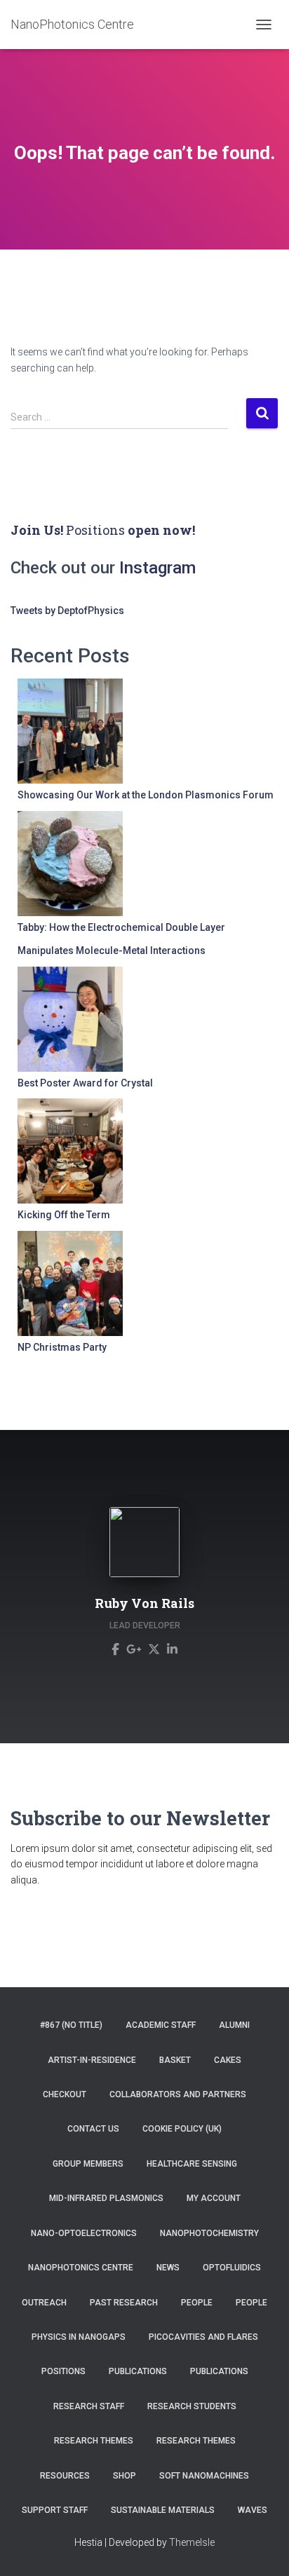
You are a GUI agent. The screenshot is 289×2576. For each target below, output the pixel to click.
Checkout (65, 2094)
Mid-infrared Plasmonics (106, 2198)
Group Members (88, 2164)
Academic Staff (161, 2025)
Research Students (192, 2406)
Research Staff (89, 2406)
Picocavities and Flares (203, 2337)
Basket (175, 2060)
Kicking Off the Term (64, 1215)
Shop (125, 2476)
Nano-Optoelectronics (84, 2233)
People (197, 2303)
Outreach (44, 2303)
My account (214, 2198)
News (168, 2268)
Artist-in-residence (92, 2060)
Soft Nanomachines (204, 2476)
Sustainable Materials (163, 2510)
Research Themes (94, 2441)
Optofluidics (232, 2268)
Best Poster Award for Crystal (85, 1083)
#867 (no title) (71, 2025)
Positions (95, 530)
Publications (138, 2371)
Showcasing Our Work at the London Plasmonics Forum (146, 795)
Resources (65, 2476)
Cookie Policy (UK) (182, 2129)
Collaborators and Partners (178, 2094)
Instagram (157, 568)
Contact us (93, 2129)
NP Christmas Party (62, 1347)
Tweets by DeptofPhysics (67, 611)
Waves (253, 2510)
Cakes (228, 2060)
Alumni (234, 2025)
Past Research (124, 2303)
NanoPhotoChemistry (209, 2233)
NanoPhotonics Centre (81, 2268)
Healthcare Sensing (192, 2164)
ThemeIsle (192, 2542)
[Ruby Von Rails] (115, 1649)
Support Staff (55, 2510)
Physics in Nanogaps (79, 2337)
